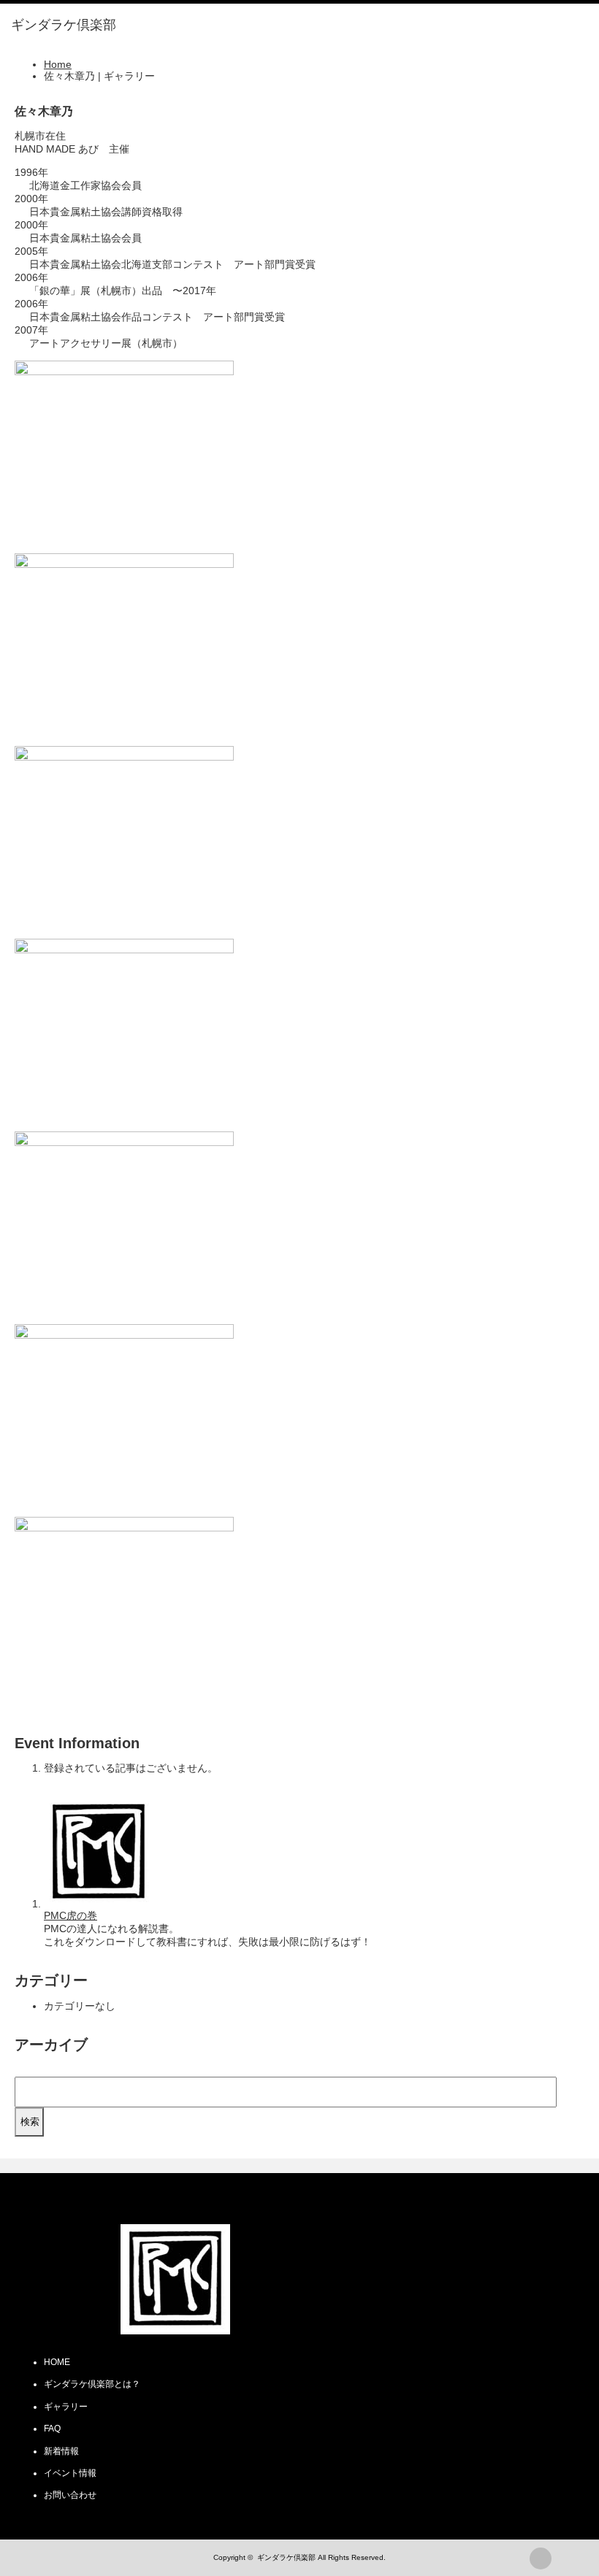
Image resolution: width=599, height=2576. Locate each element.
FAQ (52, 2429)
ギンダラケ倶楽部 (286, 2557)
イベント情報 (70, 2473)
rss (541, 2558)
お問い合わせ (70, 2495)
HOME (57, 2362)
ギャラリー (66, 2407)
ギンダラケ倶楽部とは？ (92, 2384)
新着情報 (61, 2451)
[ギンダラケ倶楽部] (64, 26)
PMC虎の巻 (70, 1915)
